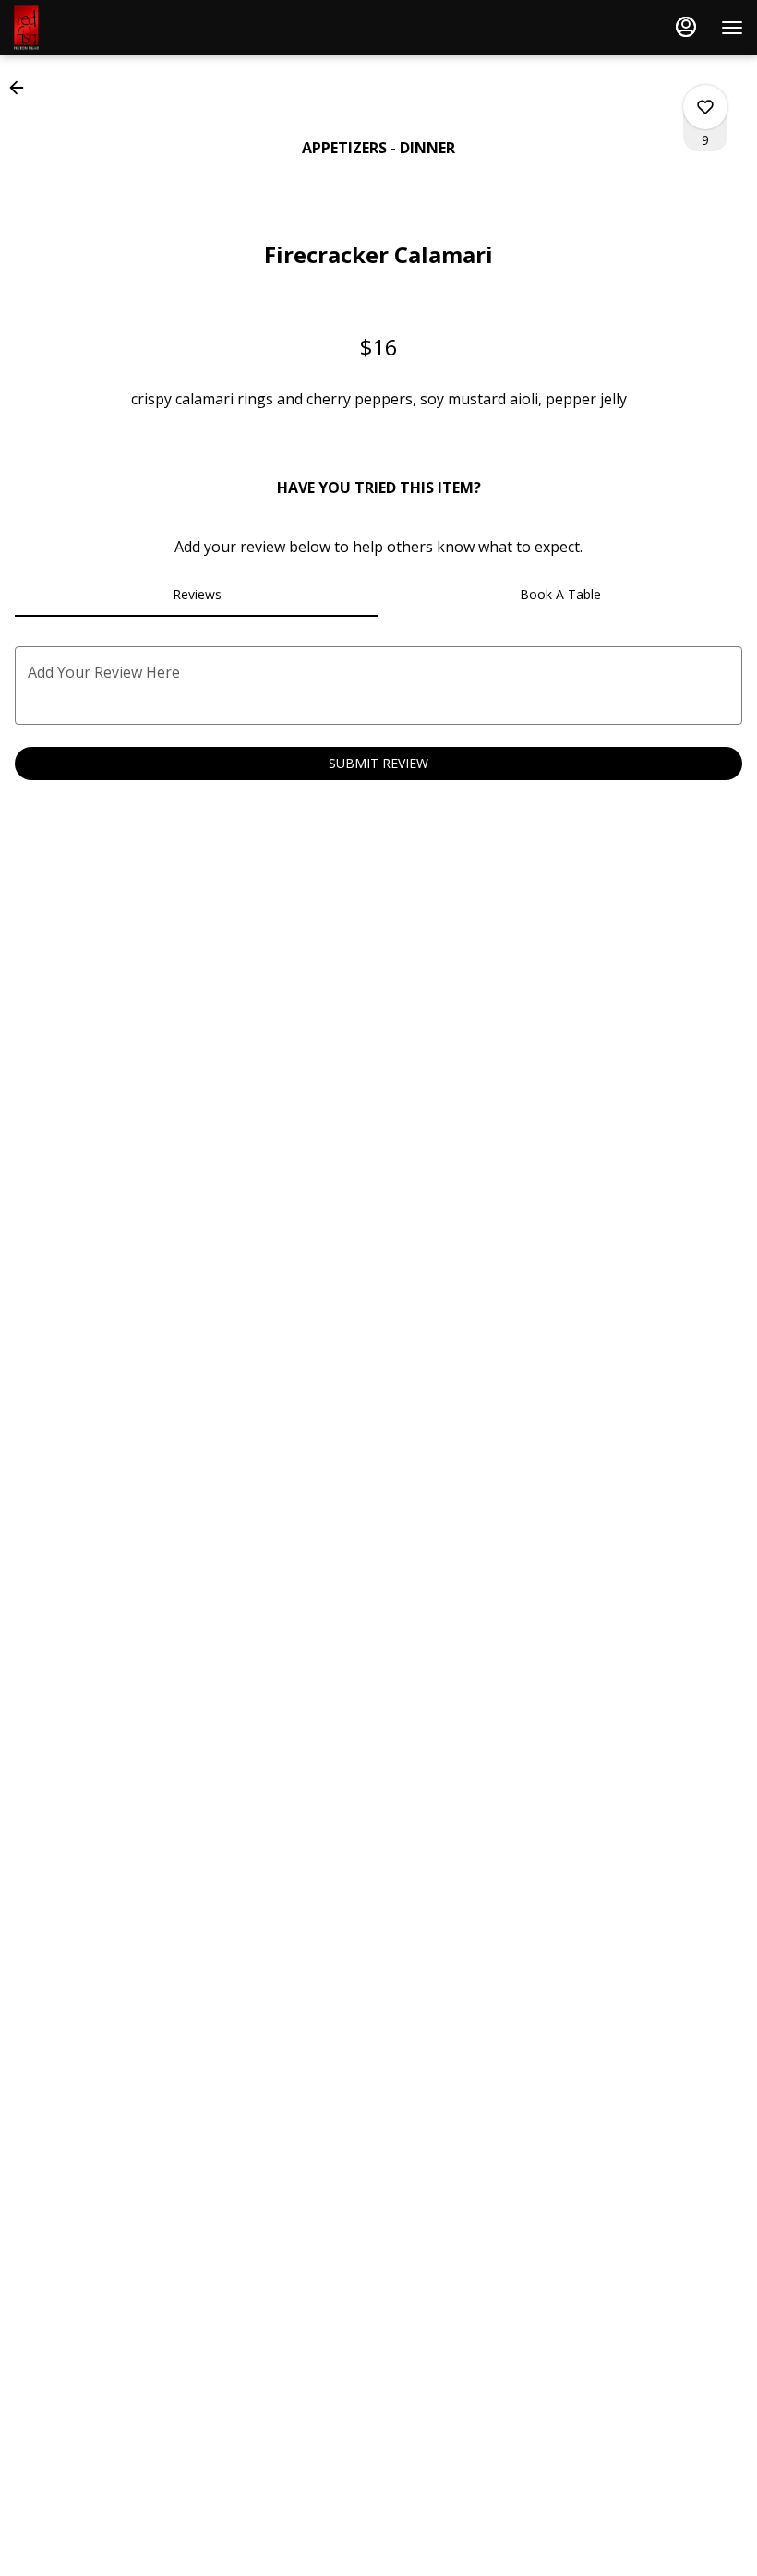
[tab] (197, 595)
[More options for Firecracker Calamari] (705, 107)
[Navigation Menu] (732, 28)
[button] (22, 88)
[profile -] (686, 27)
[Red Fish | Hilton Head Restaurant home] (97, 28)
